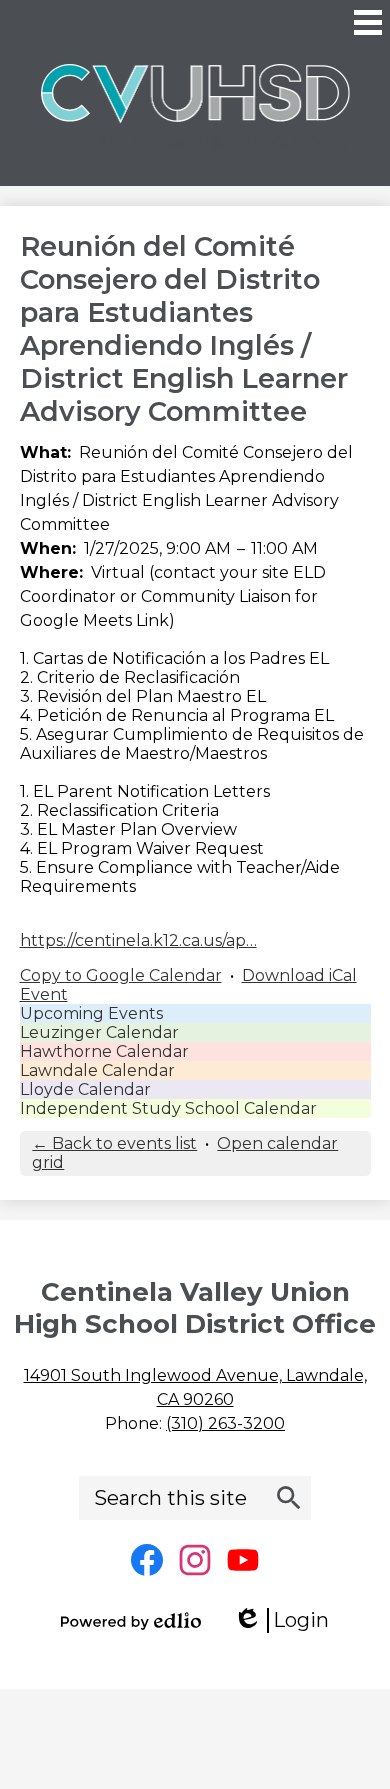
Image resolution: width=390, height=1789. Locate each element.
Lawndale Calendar (97, 1070)
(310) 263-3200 (225, 1423)
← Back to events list (114, 1143)
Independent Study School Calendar (168, 1108)
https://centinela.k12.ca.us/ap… (138, 940)
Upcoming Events (91, 1013)
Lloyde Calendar (85, 1089)
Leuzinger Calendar (99, 1032)
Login (288, 1620)
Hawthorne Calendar (104, 1051)
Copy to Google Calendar (121, 975)
